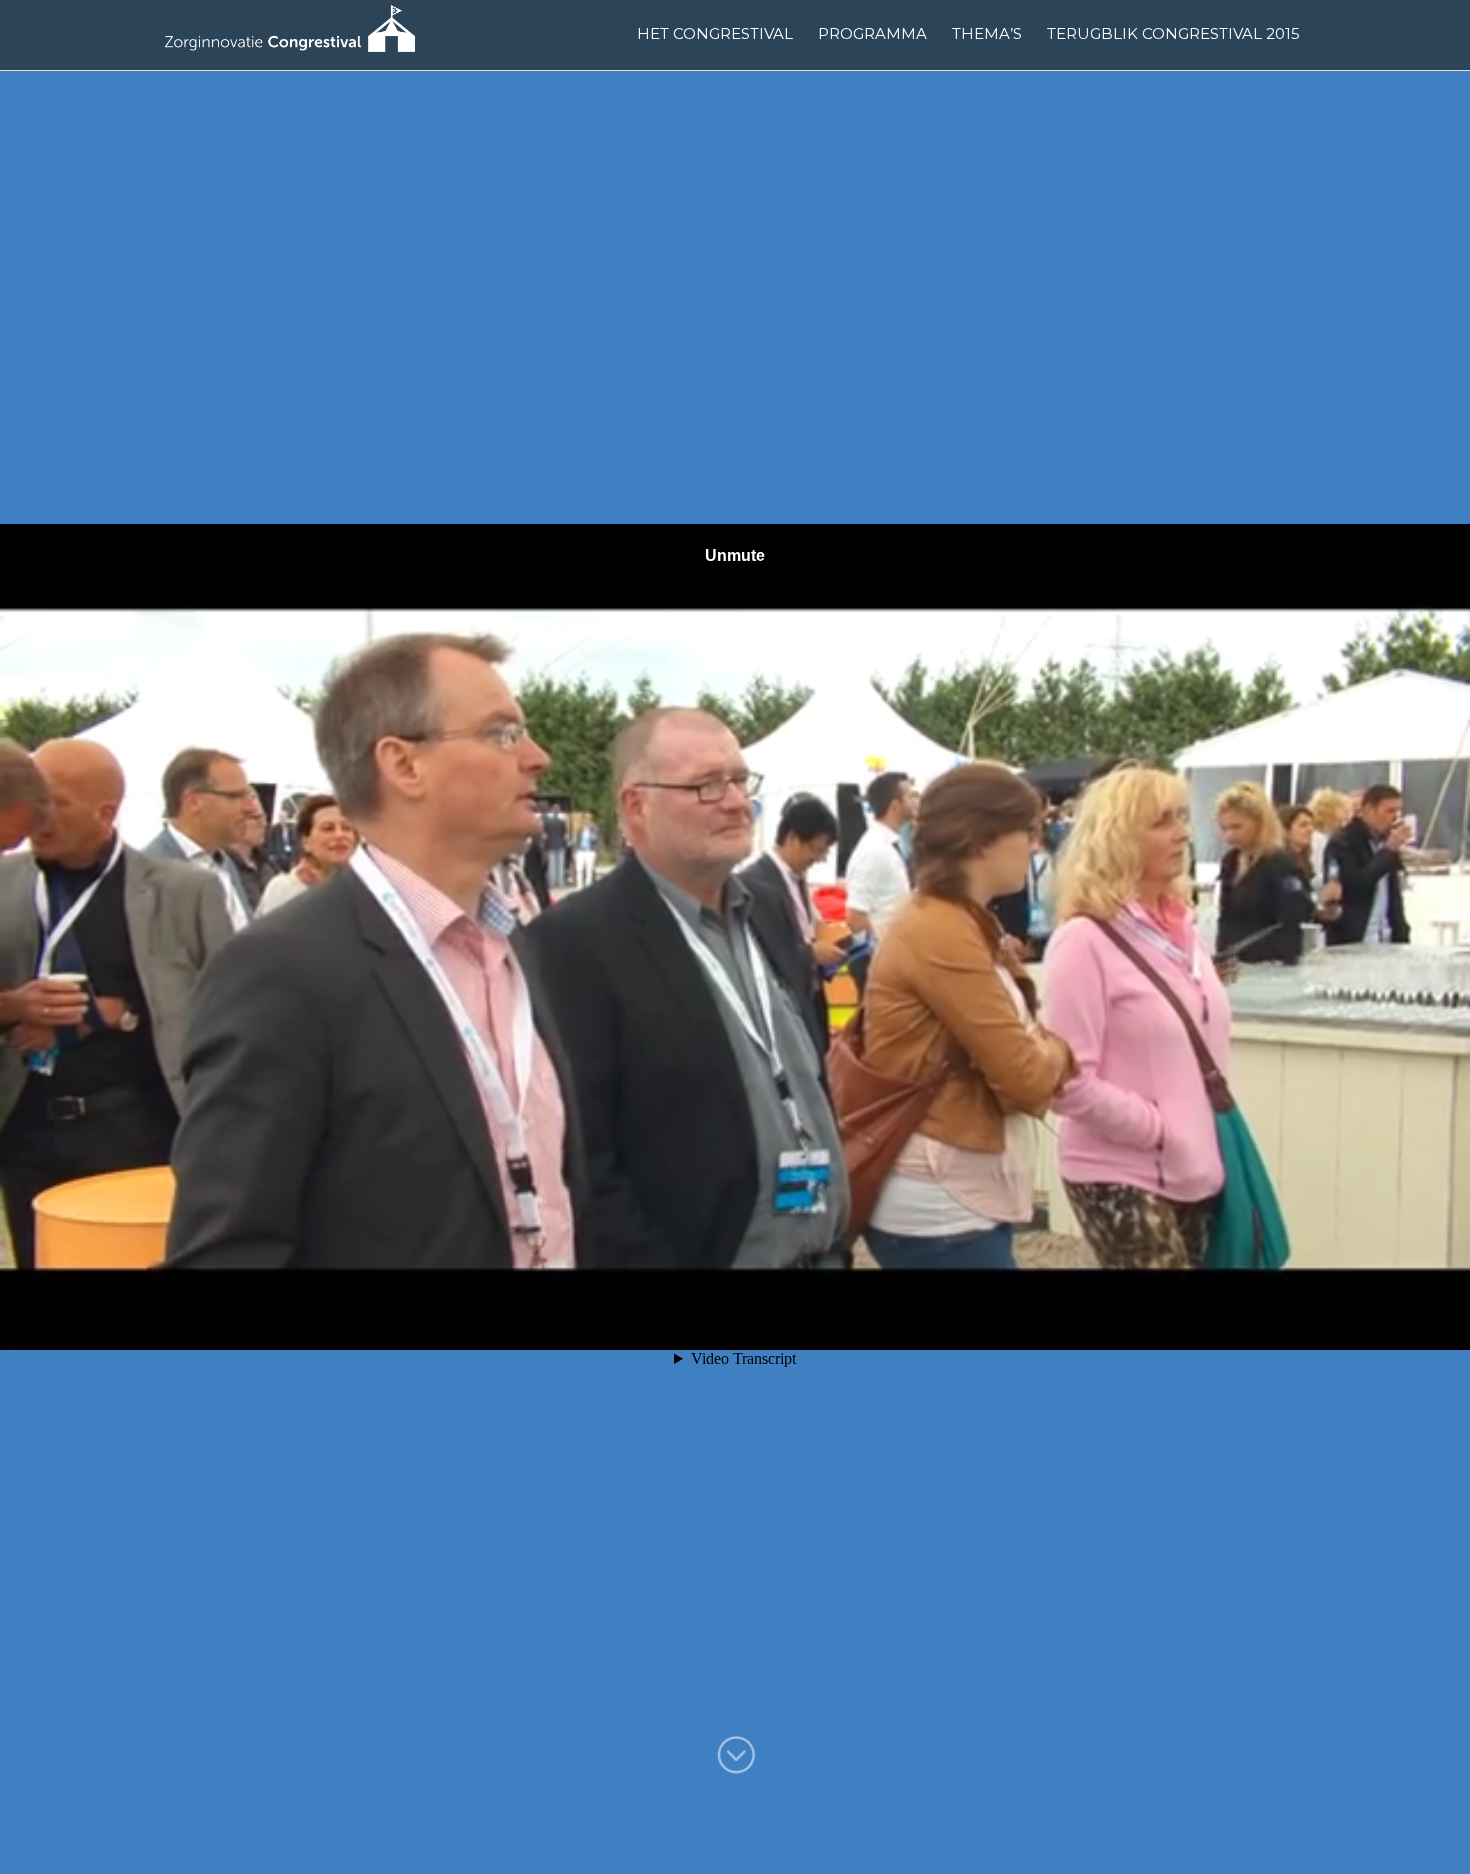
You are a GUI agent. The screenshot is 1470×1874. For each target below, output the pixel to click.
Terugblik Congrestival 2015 (1173, 33)
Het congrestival (715, 33)
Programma (872, 33)
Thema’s (987, 33)
